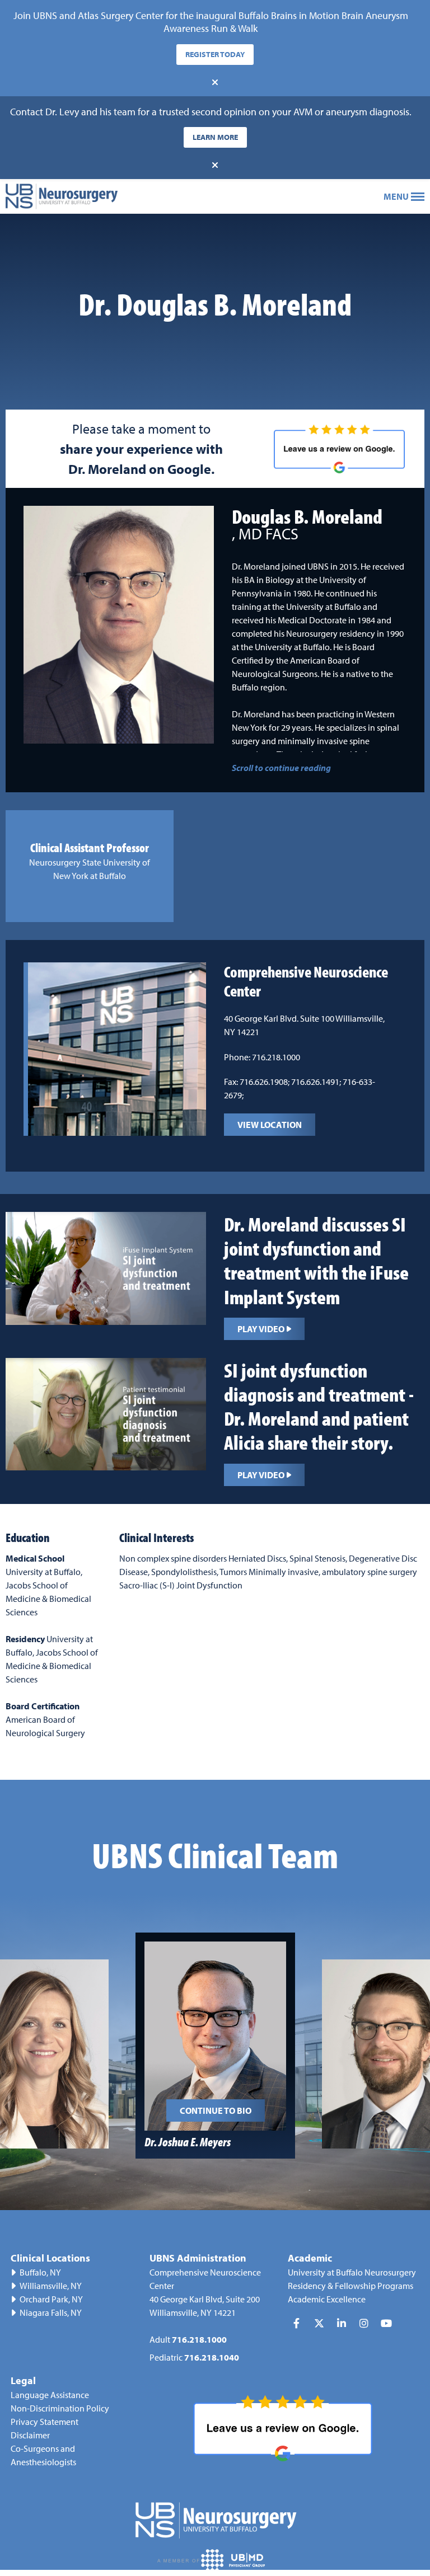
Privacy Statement (45, 2422)
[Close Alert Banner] (215, 82)
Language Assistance (50, 2395)
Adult (188, 2339)
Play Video (261, 1329)
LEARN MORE (215, 137)
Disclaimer (30, 2435)
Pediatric (194, 2357)
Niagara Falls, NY (51, 2312)
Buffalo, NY (40, 2272)
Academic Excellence (327, 2299)
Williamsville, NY (51, 2286)
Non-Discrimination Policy (60, 2408)
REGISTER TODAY (215, 54)
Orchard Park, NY (51, 2299)
